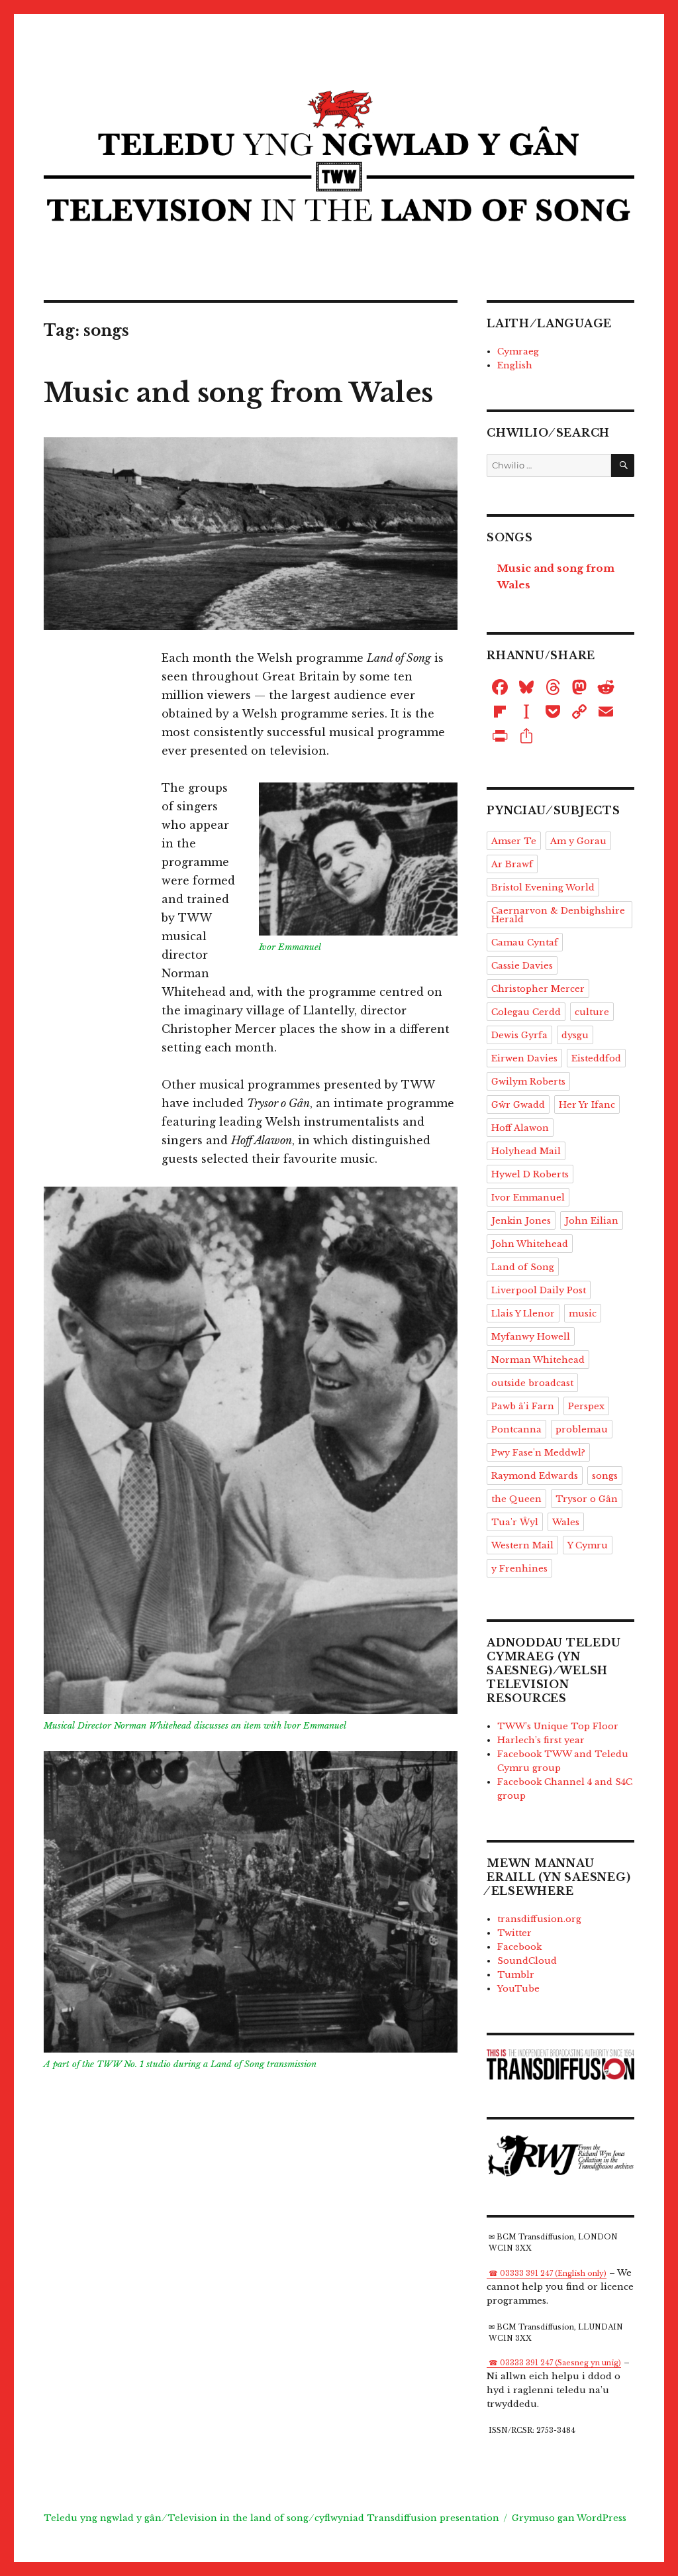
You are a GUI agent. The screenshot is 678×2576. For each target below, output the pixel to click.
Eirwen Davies (524, 1058)
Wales (566, 1522)
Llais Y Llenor (523, 1314)
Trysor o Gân (587, 1499)
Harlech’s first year (541, 1740)
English (515, 365)
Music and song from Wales (238, 393)
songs (605, 1476)
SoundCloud (527, 1961)
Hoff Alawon (520, 1128)
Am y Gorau (578, 841)
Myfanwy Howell (531, 1337)
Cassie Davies (522, 966)
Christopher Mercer (538, 989)
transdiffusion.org (539, 1919)
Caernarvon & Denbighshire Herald (558, 915)
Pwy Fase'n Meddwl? (538, 1453)
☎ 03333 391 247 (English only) (548, 2274)
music (583, 1314)
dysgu (575, 1035)
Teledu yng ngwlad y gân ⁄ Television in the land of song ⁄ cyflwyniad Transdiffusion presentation (271, 2518)
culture (592, 1012)
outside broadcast (532, 1383)
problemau (582, 1429)
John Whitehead (530, 1244)
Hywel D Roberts (530, 1174)
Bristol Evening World (543, 887)
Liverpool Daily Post (539, 1290)
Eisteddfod (596, 1058)
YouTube (518, 1989)
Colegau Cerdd (526, 1012)
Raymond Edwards (535, 1476)
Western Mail (522, 1545)
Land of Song (523, 1267)
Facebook (519, 1947)
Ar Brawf (512, 864)
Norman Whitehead (538, 1360)
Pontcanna (516, 1429)
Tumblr (516, 1975)
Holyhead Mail (526, 1151)
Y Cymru (588, 1545)
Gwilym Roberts (528, 1082)
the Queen (516, 1499)
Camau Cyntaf (525, 942)
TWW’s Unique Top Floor (558, 1726)
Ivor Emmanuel (528, 1198)
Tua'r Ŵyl (515, 1522)
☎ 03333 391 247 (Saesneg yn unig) (555, 2363)
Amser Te (514, 841)
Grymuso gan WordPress (569, 2518)
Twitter (514, 1933)
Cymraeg (518, 351)
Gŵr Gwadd (518, 1105)
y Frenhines (519, 1569)
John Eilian (592, 1221)
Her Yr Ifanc (587, 1105)
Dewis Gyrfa (519, 1035)
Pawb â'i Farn (523, 1406)
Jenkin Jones (521, 1221)
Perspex (586, 1406)
